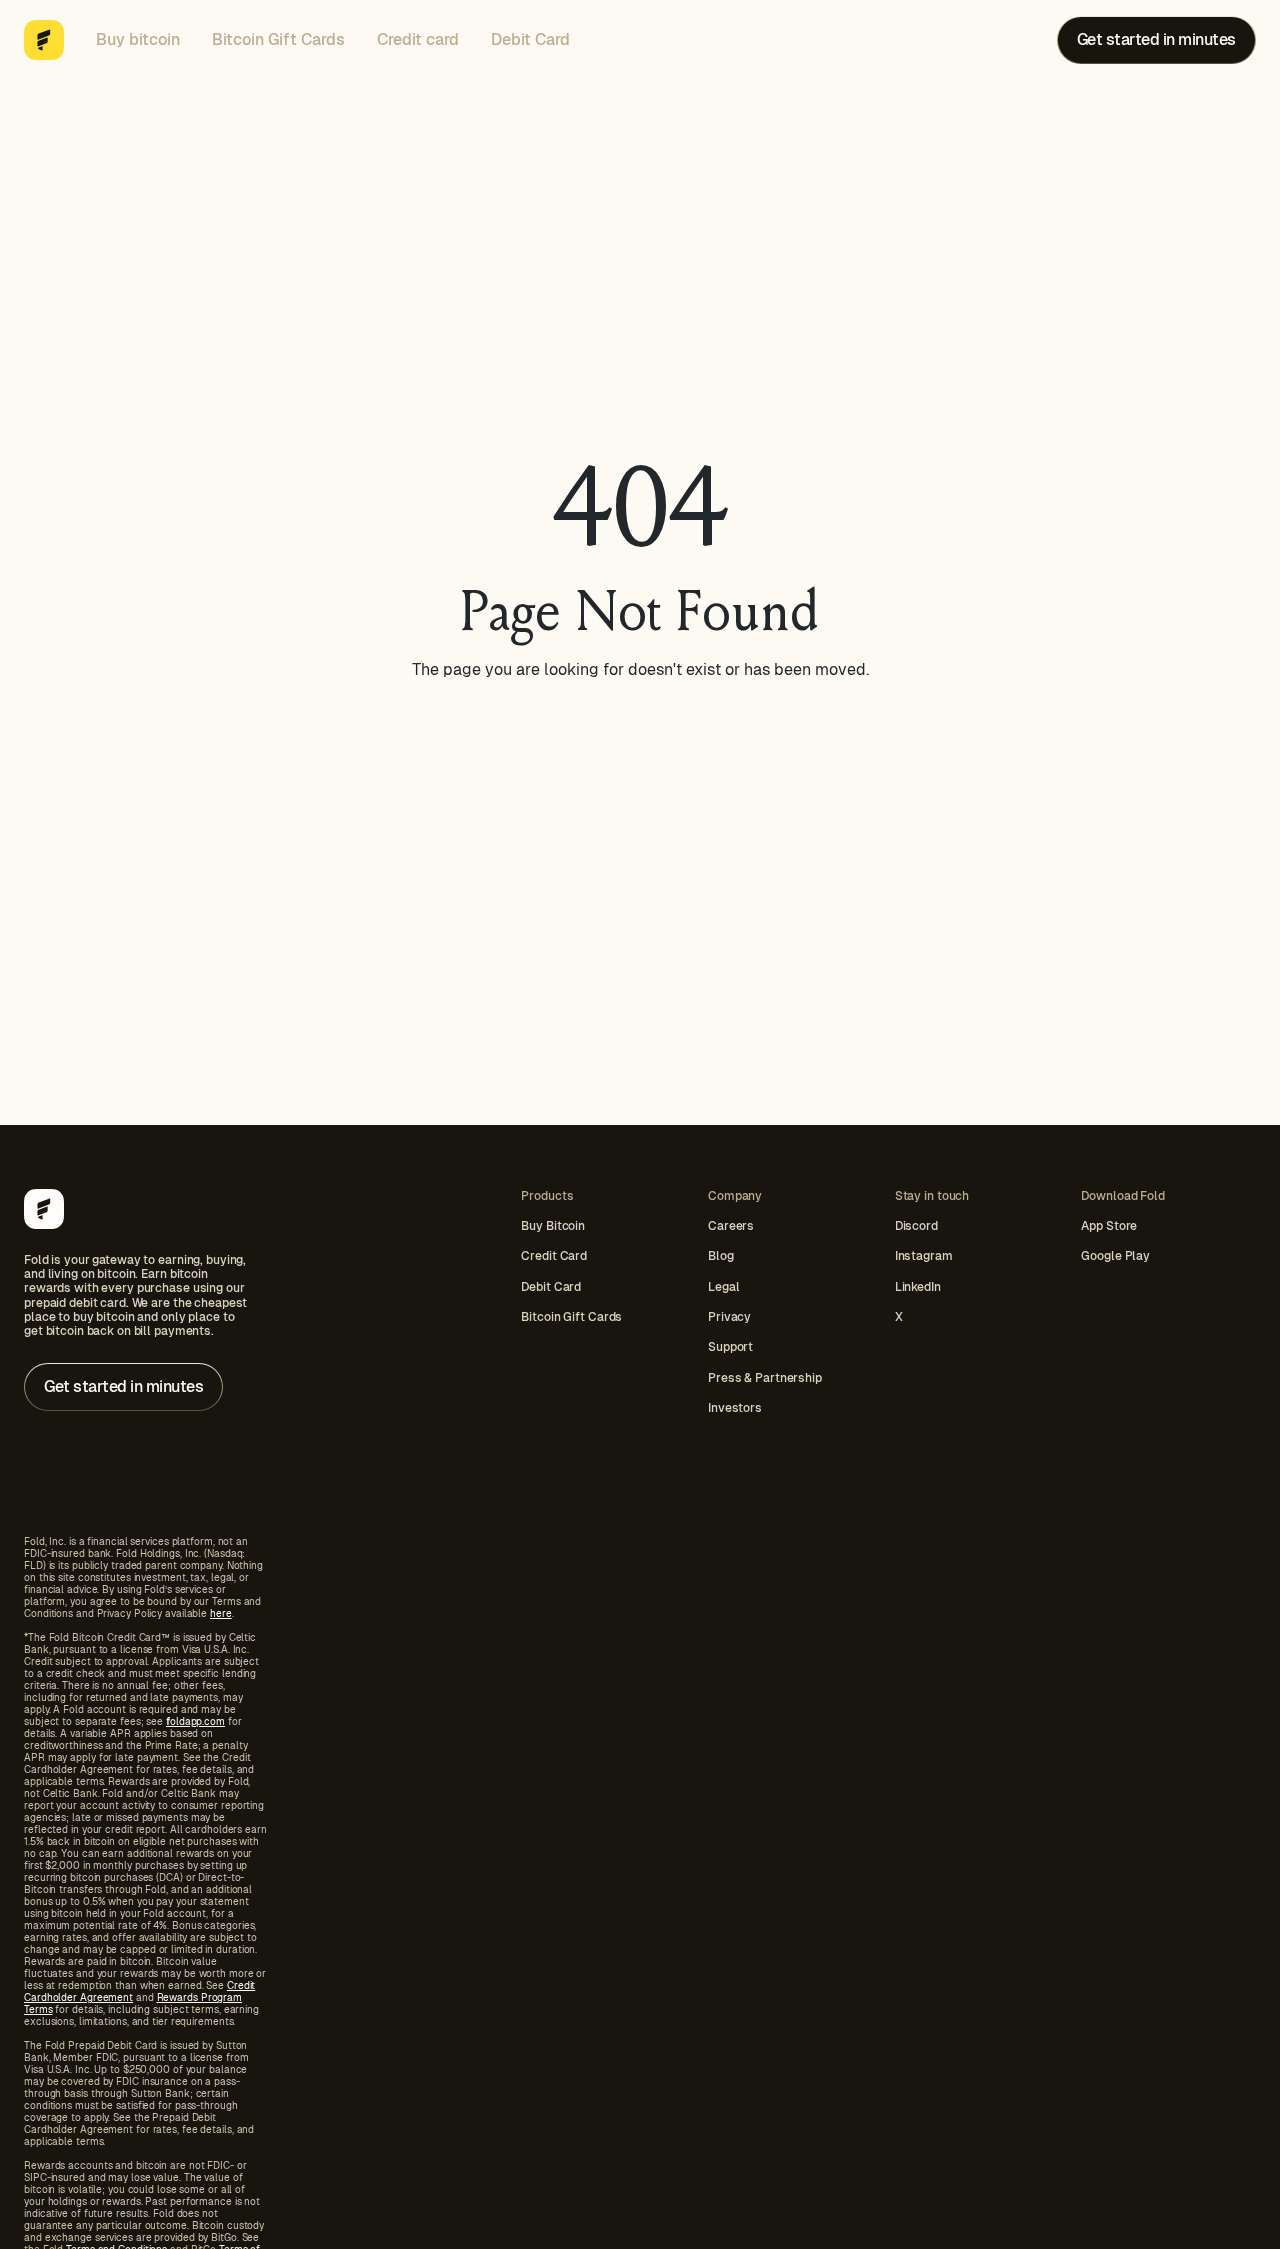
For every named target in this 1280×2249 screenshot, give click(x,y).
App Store (1109, 1226)
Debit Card (530, 39)
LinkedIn (918, 1287)
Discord (916, 1226)
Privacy (729, 1317)
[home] (44, 40)
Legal (723, 1287)
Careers (731, 1226)
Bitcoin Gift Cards (278, 39)
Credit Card (554, 1256)
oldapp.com (195, 1721)
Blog (721, 1256)
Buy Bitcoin (553, 1226)
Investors (735, 1408)
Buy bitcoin (138, 39)
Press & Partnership (765, 1378)
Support (730, 1347)
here (221, 1613)
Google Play (1115, 1256)
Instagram (924, 1256)
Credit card (418, 39)
